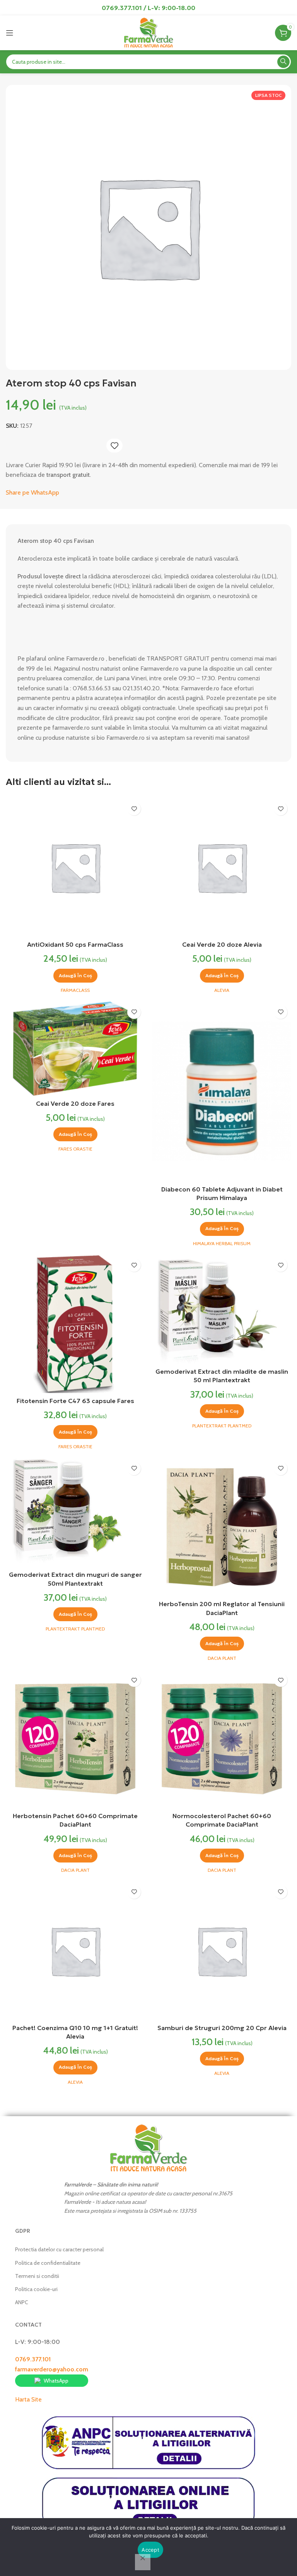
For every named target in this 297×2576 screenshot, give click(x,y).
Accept (150, 2550)
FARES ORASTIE (75, 1149)
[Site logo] (148, 32)
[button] (75, 976)
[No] (143, 2562)
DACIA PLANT (222, 1658)
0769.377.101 (33, 2359)
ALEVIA (222, 990)
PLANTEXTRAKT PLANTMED (222, 1426)
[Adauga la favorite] (114, 446)
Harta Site (28, 2399)
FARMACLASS (75, 990)
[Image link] (148, 2148)
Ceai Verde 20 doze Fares (75, 1103)
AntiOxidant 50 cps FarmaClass (75, 944)
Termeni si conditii (37, 2276)
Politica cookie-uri (36, 2289)
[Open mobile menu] (10, 33)
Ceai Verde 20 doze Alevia (222, 944)
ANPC (22, 2302)
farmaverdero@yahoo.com (52, 2369)
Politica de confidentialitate (48, 2263)
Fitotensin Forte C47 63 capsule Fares (75, 1401)
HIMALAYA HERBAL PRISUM (222, 1243)
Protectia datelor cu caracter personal (59, 2249)
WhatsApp (56, 2381)
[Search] (283, 62)
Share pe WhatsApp (32, 492)
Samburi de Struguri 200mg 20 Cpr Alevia (222, 2028)
